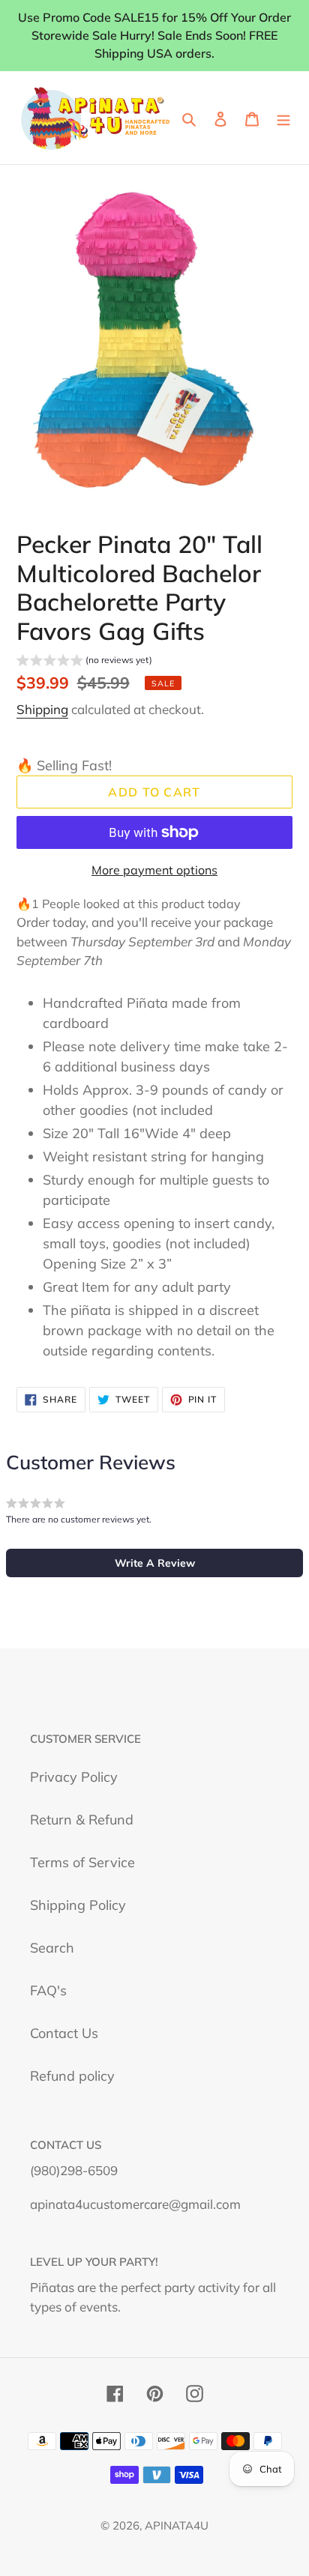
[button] (84, 662)
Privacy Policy (74, 1777)
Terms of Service (82, 1862)
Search (52, 1948)
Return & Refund (82, 1820)
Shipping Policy (78, 1905)
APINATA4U (177, 2525)
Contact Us (64, 2033)
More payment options (154, 870)
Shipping (42, 709)
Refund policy (72, 2076)
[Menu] (283, 118)
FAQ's (48, 1990)
